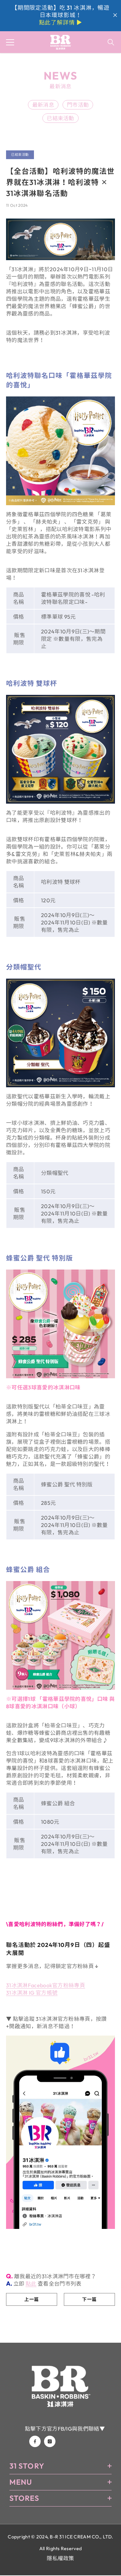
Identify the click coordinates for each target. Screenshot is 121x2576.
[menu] (10, 42)
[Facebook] (35, 2441)
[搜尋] (111, 42)
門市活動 (78, 105)
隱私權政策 (61, 2558)
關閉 (115, 15)
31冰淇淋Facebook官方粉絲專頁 (46, 1985)
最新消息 (43, 105)
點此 (31, 2284)
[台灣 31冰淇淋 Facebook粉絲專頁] (61, 2132)
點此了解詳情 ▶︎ (61, 22)
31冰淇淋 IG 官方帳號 (32, 1993)
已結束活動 (61, 118)
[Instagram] (50, 2441)
